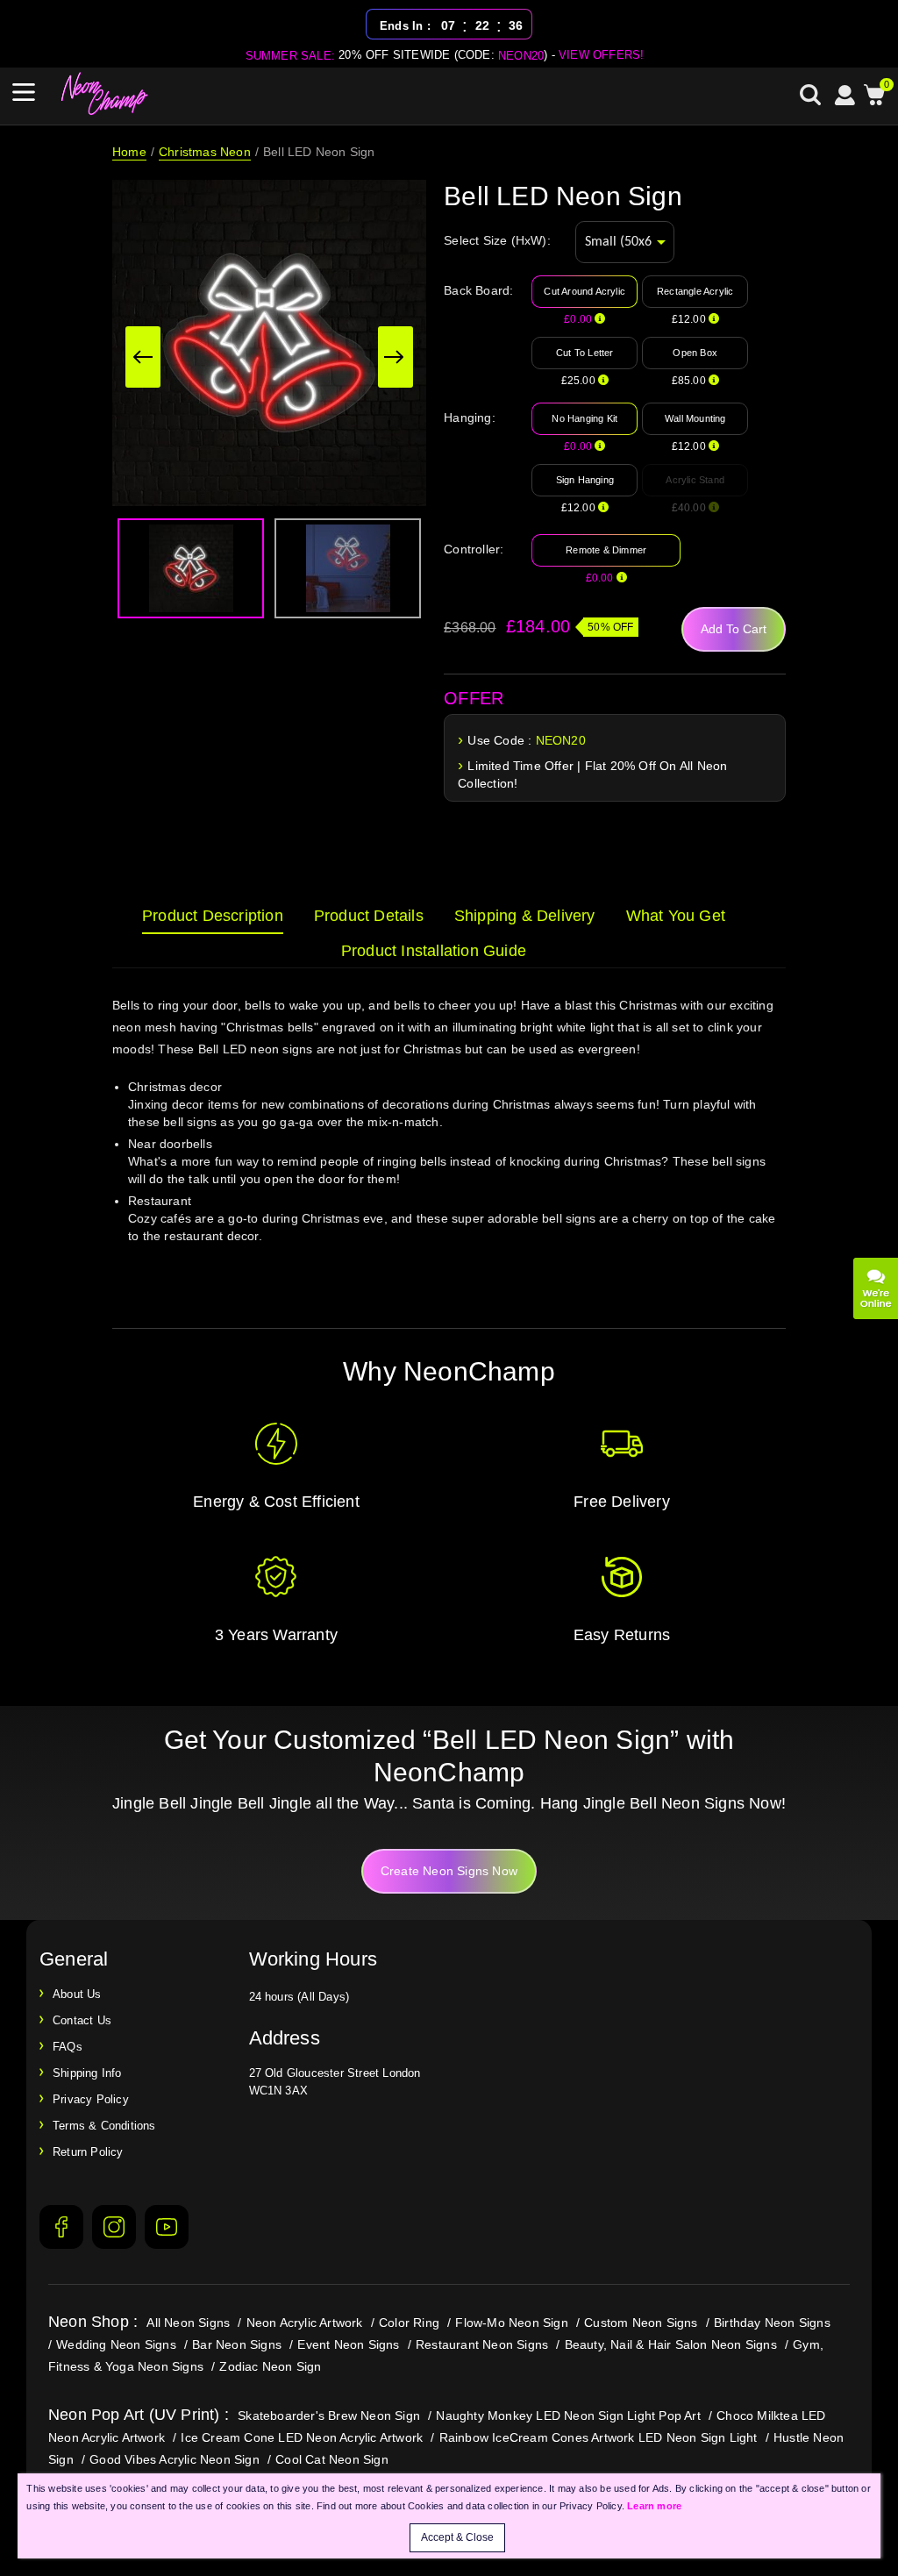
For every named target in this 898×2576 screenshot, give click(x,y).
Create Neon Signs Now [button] (449, 1871)
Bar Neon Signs (237, 2344)
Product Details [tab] (369, 916)
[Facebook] (61, 2227)
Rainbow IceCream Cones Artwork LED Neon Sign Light (599, 2437)
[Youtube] (167, 2227)
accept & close (457, 2537)
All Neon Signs (188, 2323)
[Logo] (105, 94)
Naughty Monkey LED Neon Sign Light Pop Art (568, 2415)
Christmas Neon (205, 152)
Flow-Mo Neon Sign (511, 2323)
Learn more (654, 2506)
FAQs (68, 2047)
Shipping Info (87, 2073)
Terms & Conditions (104, 2126)
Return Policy (88, 2152)
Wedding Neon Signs (116, 2344)
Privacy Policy (91, 2099)
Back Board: (478, 290)
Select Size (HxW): (497, 240)
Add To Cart (734, 629)
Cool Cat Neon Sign (332, 2459)
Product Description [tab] (213, 916)
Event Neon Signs (348, 2344)
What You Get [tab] (676, 916)
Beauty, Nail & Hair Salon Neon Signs (671, 2344)
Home (129, 152)
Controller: (474, 549)
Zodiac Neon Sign (270, 2366)
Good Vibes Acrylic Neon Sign (175, 2459)
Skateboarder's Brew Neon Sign (329, 2415)
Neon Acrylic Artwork (305, 2323)
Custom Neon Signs (641, 2323)
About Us (77, 1994)
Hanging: (470, 417)
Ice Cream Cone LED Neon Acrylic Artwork (302, 2437)
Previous (143, 357)
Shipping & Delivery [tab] (525, 916)
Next (396, 357)
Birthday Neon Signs (772, 2323)
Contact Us (82, 2020)
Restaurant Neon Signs (482, 2344)
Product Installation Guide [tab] (434, 951)
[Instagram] (114, 2227)
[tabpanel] (449, 1144)
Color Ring (409, 2323)
